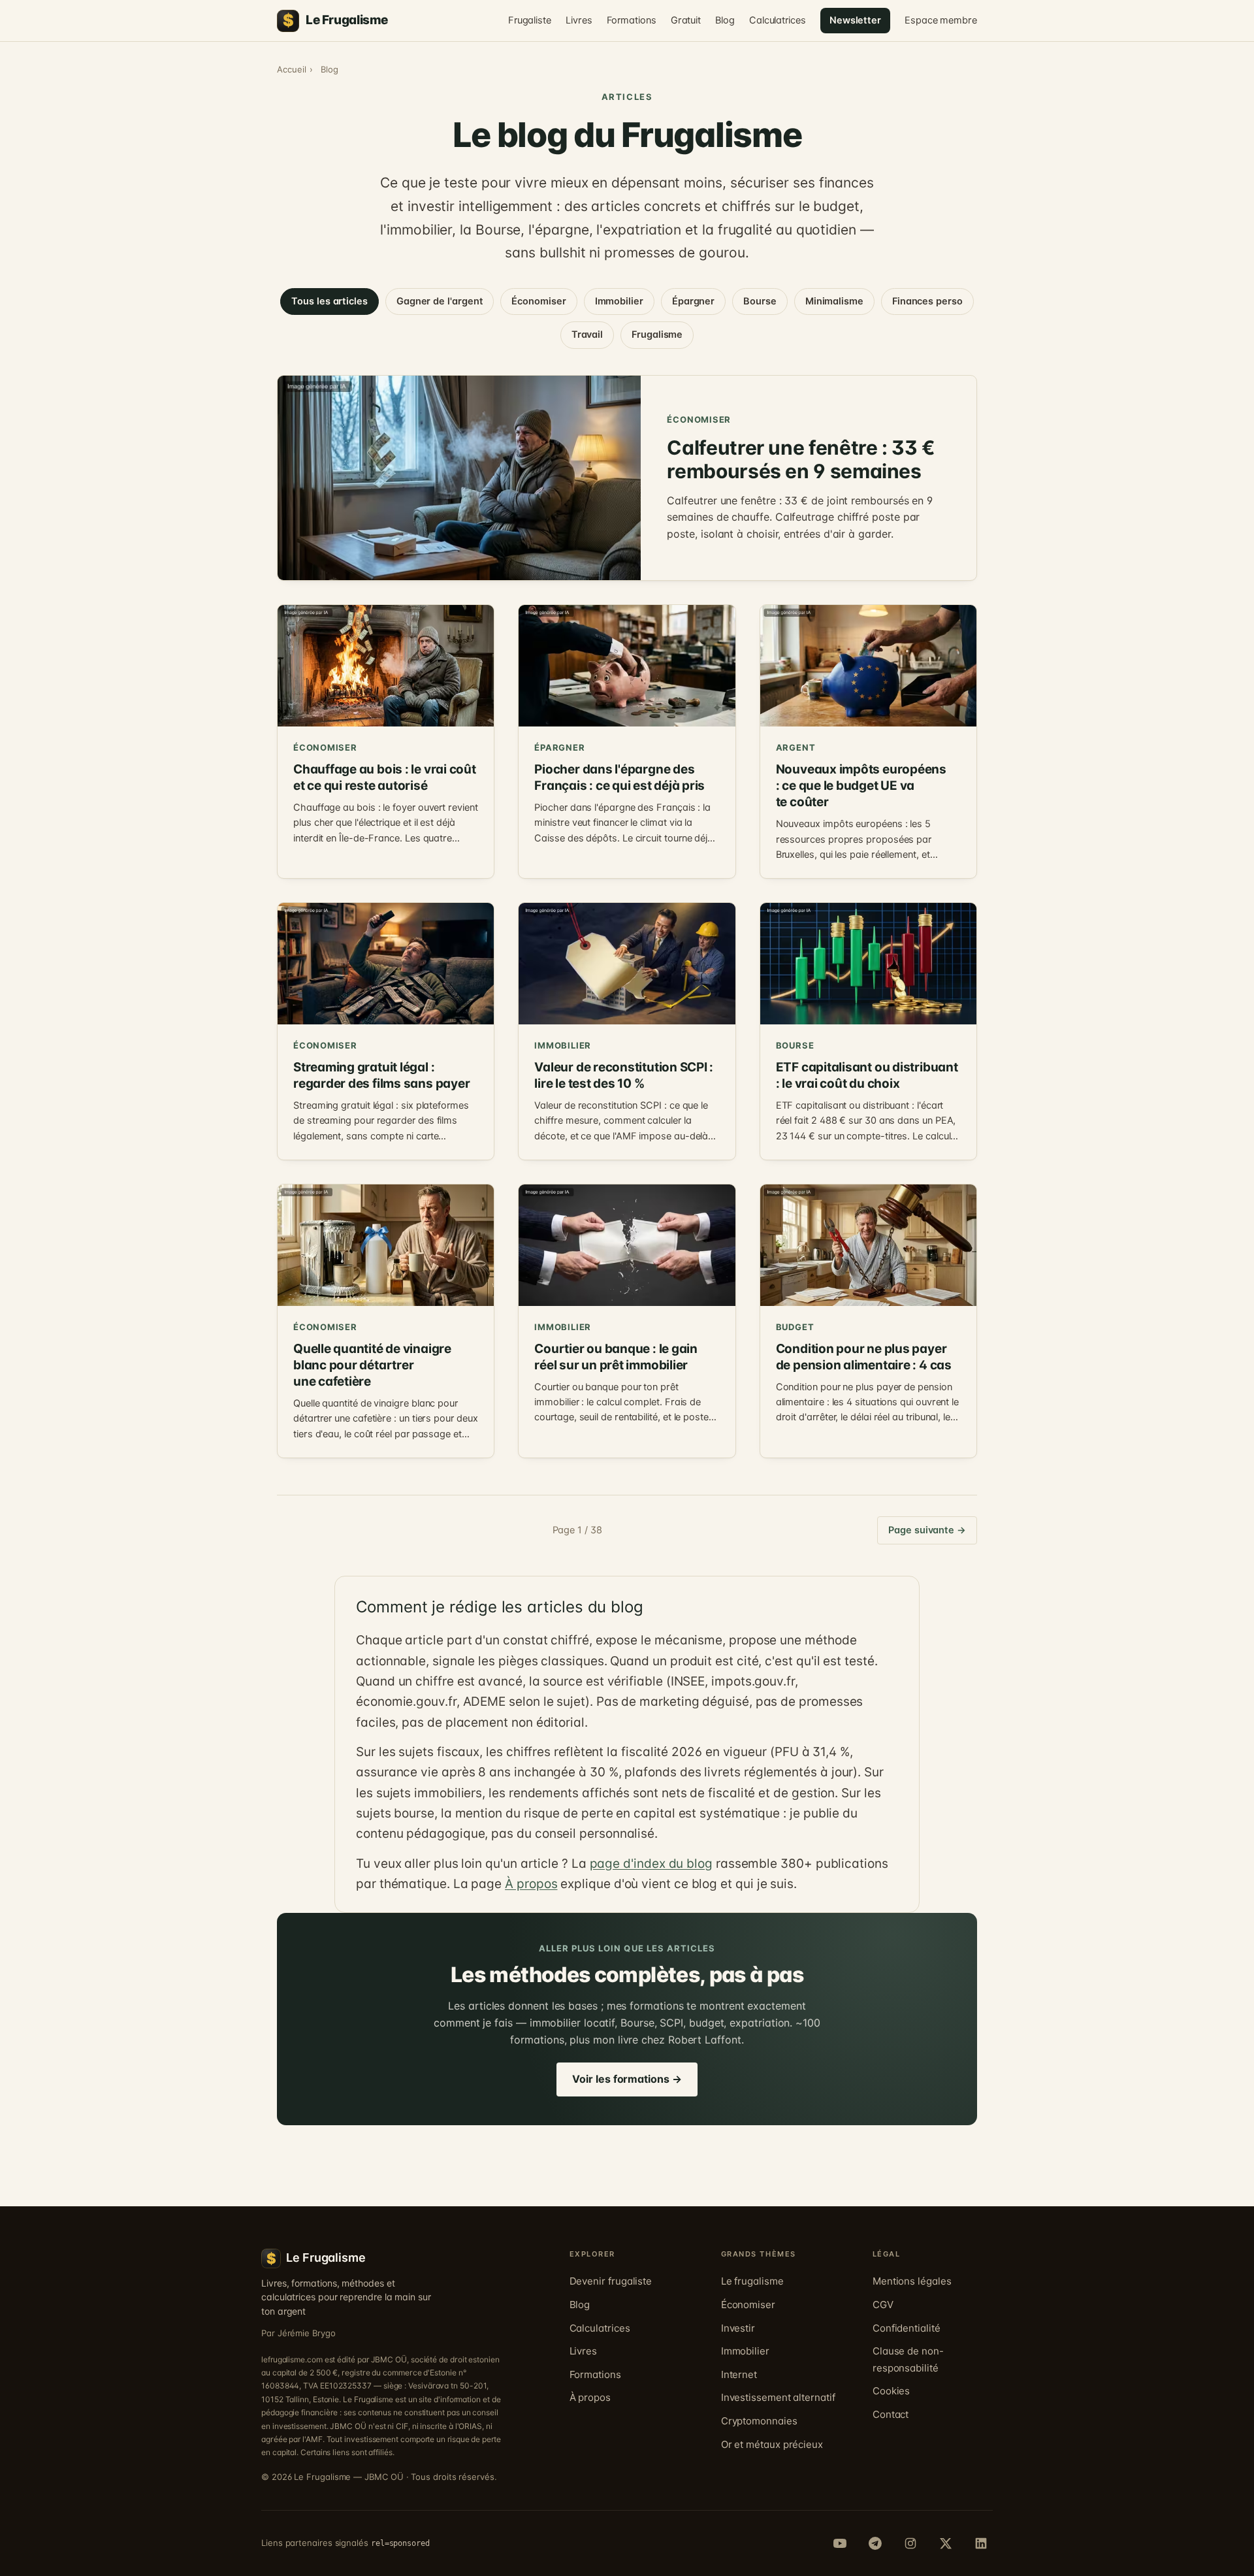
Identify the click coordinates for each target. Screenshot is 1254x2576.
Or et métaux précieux (772, 2444)
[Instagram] (910, 2543)
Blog (725, 20)
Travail (587, 334)
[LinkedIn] (981, 2543)
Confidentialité (907, 2328)
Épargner (693, 301)
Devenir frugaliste (611, 2281)
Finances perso (927, 301)
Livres (579, 20)
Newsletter (855, 20)
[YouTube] (840, 2543)
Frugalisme (657, 334)
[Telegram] (875, 2543)
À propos (531, 1884)
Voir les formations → (627, 2079)
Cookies (891, 2391)
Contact (891, 2414)
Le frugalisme (752, 2281)
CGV (883, 2305)
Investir (738, 2328)
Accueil (291, 69)
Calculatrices (778, 20)
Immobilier (619, 301)
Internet (739, 2374)
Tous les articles (330, 301)
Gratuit (686, 20)
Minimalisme (834, 301)
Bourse (760, 301)
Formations (632, 20)
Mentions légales (912, 2281)
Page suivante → (927, 1530)
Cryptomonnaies (759, 2421)
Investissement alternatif (778, 2397)
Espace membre (941, 20)
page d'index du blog (651, 1864)
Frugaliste (530, 20)
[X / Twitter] (946, 2543)
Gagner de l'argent (440, 301)
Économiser (539, 301)
